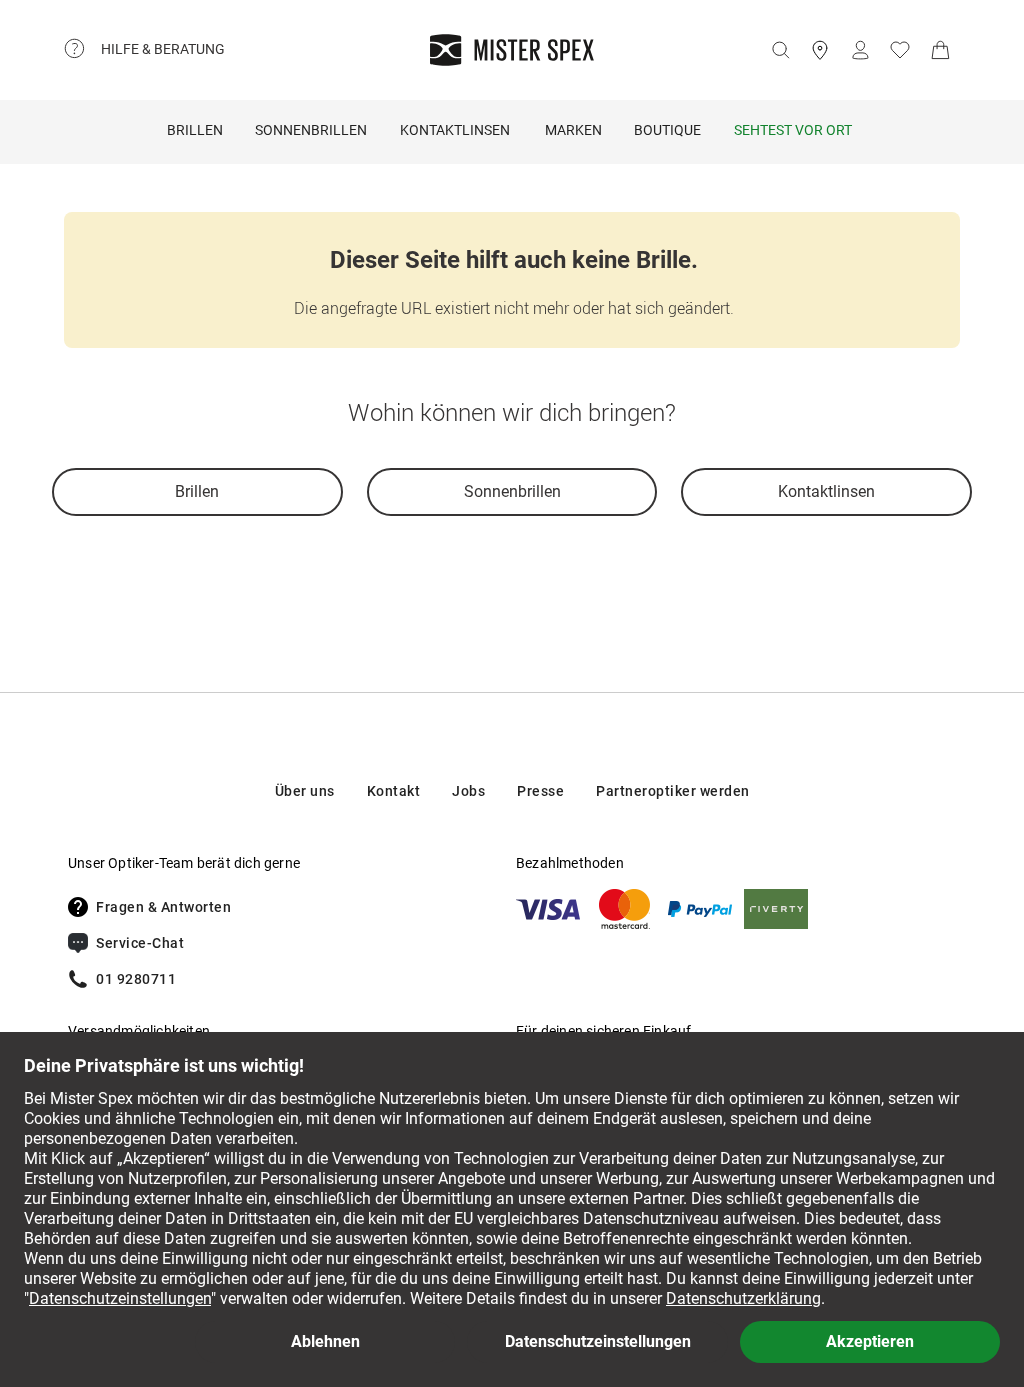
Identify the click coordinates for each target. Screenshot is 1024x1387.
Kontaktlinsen (455, 130)
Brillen (195, 130)
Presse (540, 791)
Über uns (305, 791)
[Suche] (780, 50)
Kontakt (394, 791)
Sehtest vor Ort (793, 130)
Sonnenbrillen (311, 130)
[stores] (820, 50)
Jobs (468, 791)
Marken (573, 130)
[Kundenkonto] (860, 50)
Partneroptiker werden (673, 791)
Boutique (667, 130)
